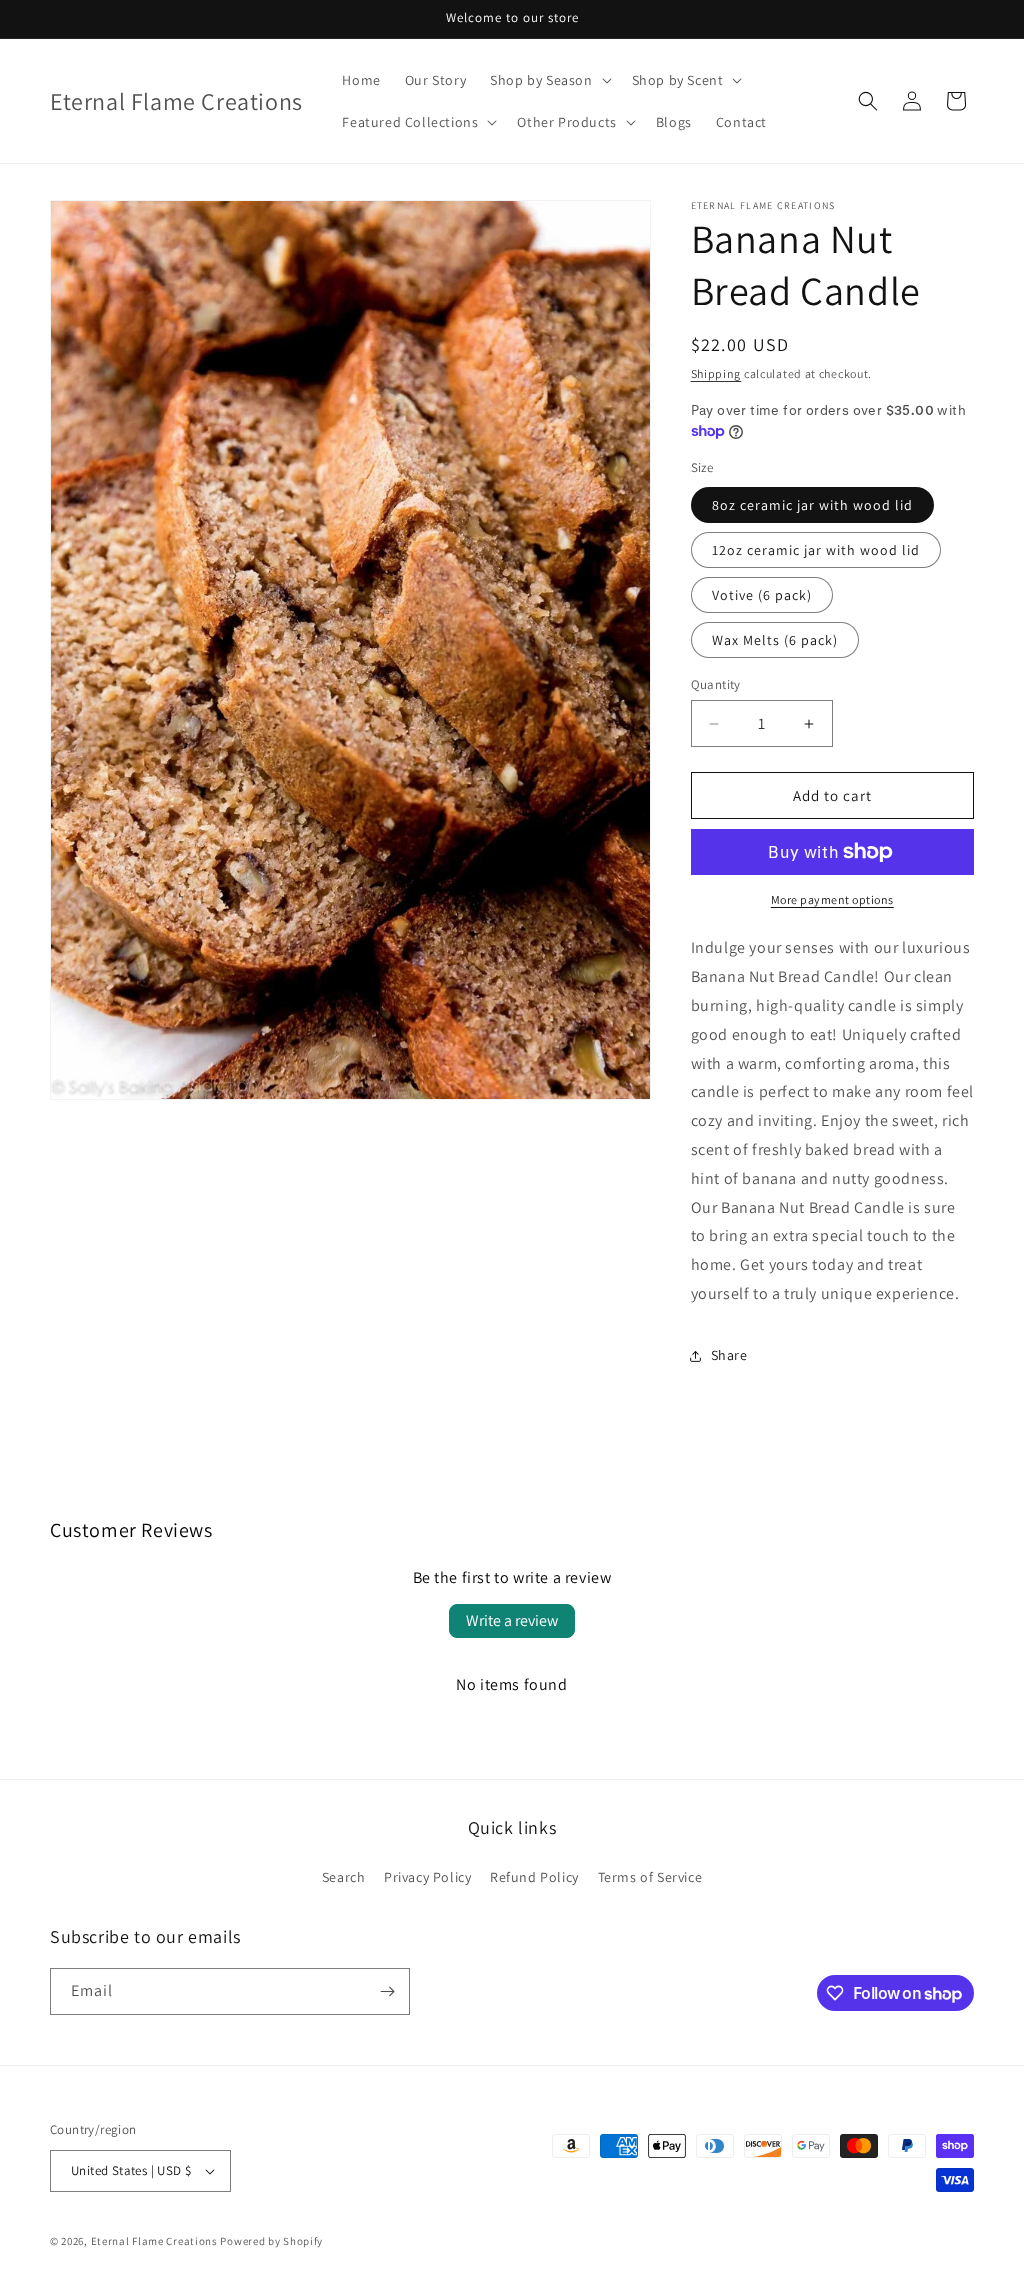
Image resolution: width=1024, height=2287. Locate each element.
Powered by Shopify (271, 2241)
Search (344, 1877)
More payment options (832, 899)
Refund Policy (534, 1877)
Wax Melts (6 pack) (775, 640)
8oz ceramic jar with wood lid (812, 505)
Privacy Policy (427, 1877)
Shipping (716, 373)
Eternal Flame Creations (154, 2241)
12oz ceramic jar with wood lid (816, 550)
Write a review (512, 1620)
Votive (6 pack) (762, 595)
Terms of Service (650, 1877)
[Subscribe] (387, 1991)
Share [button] (729, 1355)
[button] (548, 80)
